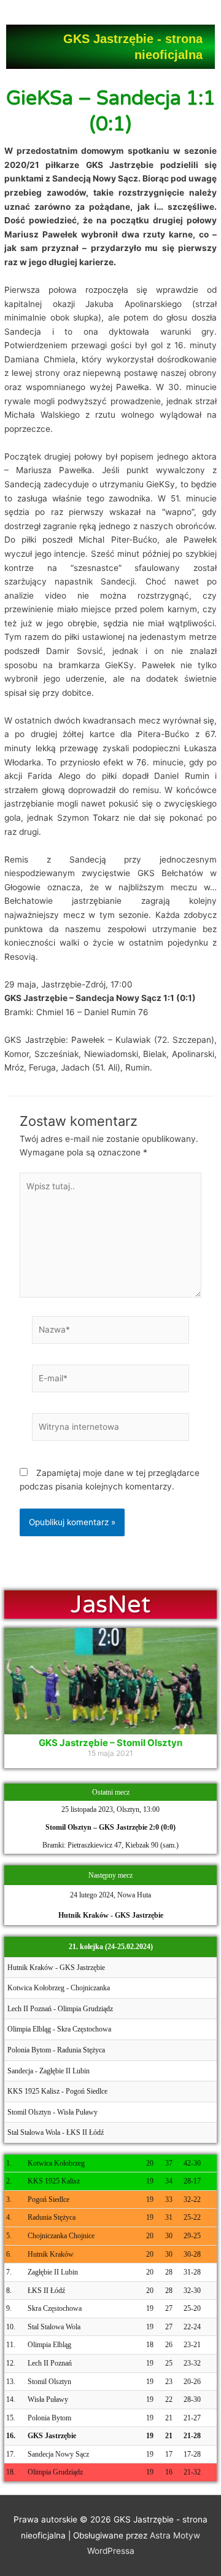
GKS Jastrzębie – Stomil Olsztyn (110, 1743)
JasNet (111, 1605)
